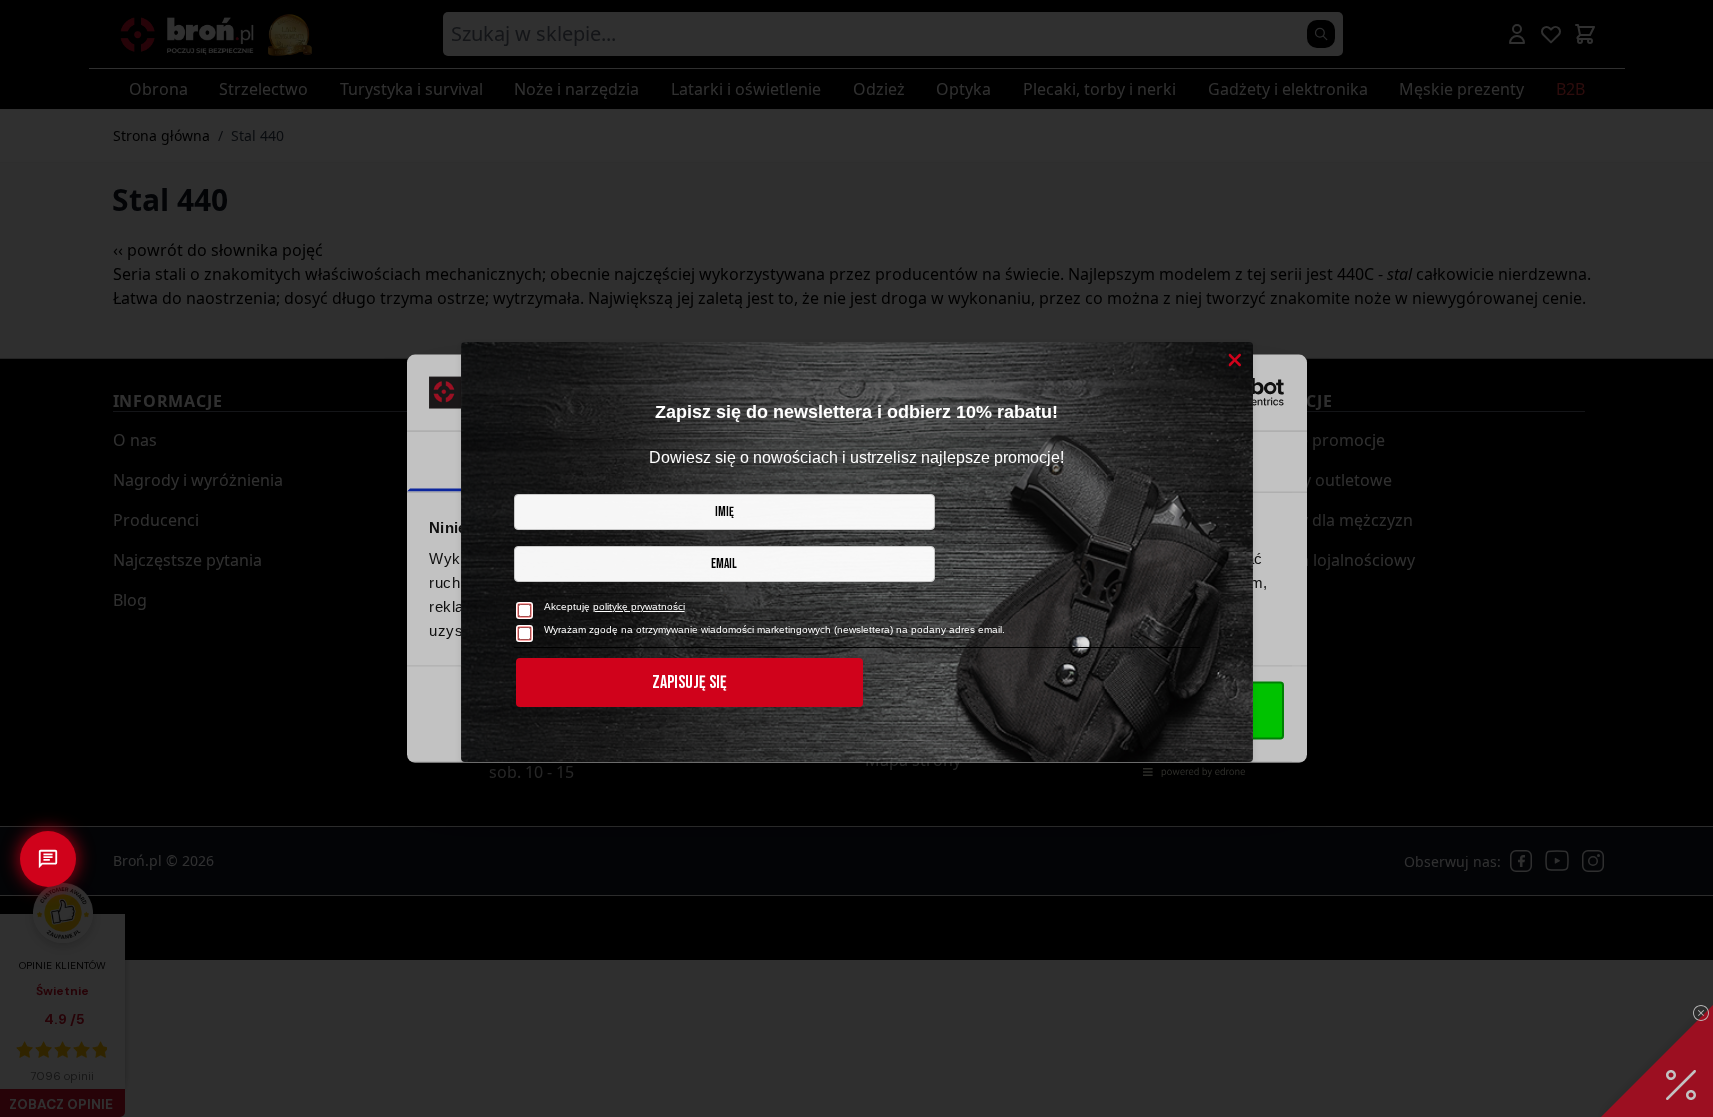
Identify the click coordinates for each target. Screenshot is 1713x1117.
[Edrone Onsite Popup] (856, 558)
